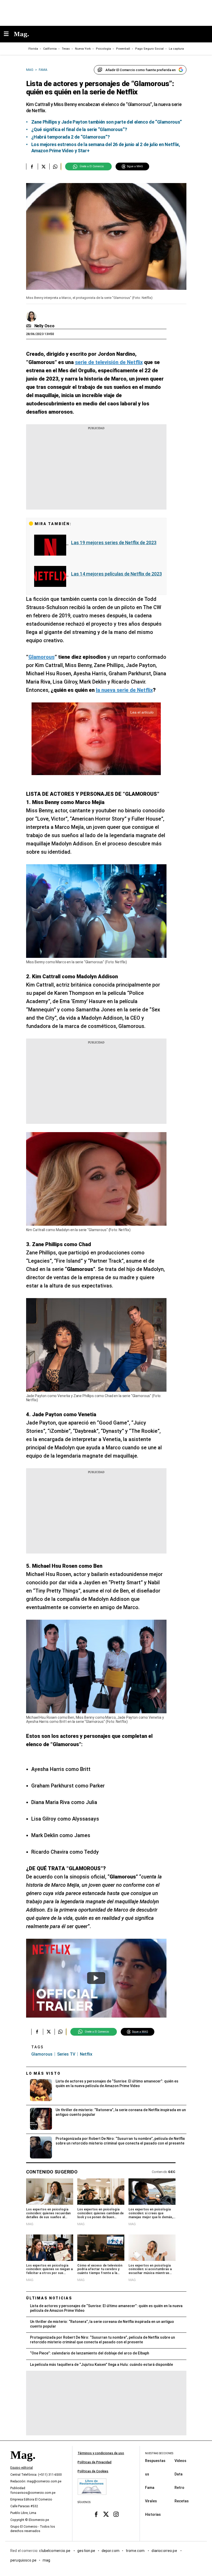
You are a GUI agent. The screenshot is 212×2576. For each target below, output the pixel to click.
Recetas (182, 2501)
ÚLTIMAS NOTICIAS (49, 2298)
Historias (153, 2514)
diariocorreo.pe (165, 2551)
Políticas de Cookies (93, 2471)
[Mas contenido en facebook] (96, 2514)
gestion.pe (86, 2551)
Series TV (66, 2054)
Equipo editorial (22, 2468)
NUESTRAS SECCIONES (159, 2453)
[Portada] (23, 2464)
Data (179, 2474)
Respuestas (155, 2461)
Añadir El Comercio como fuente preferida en (141, 70)
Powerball (123, 49)
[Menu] (9, 34)
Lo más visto (43, 2073)
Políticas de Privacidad (94, 2462)
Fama (150, 2488)
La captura (176, 49)
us (147, 2474)
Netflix (86, 2054)
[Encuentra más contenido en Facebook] (32, 166)
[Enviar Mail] (29, 326)
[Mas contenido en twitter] (106, 2514)
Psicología (103, 49)
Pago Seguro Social (149, 49)
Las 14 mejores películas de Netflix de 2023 (116, 574)
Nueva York (83, 49)
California (50, 49)
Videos (180, 2461)
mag (46, 2560)
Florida (33, 49)
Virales (151, 2501)
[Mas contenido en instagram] (116, 2514)
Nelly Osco (44, 326)
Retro (179, 2488)
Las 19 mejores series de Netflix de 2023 (114, 543)
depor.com (111, 2551)
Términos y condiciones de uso (101, 2453)
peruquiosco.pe (23, 2560)
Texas (66, 49)
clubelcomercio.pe (55, 2551)
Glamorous (42, 2054)
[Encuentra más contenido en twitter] (44, 166)
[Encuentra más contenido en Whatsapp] (55, 166)
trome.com (136, 2551)
